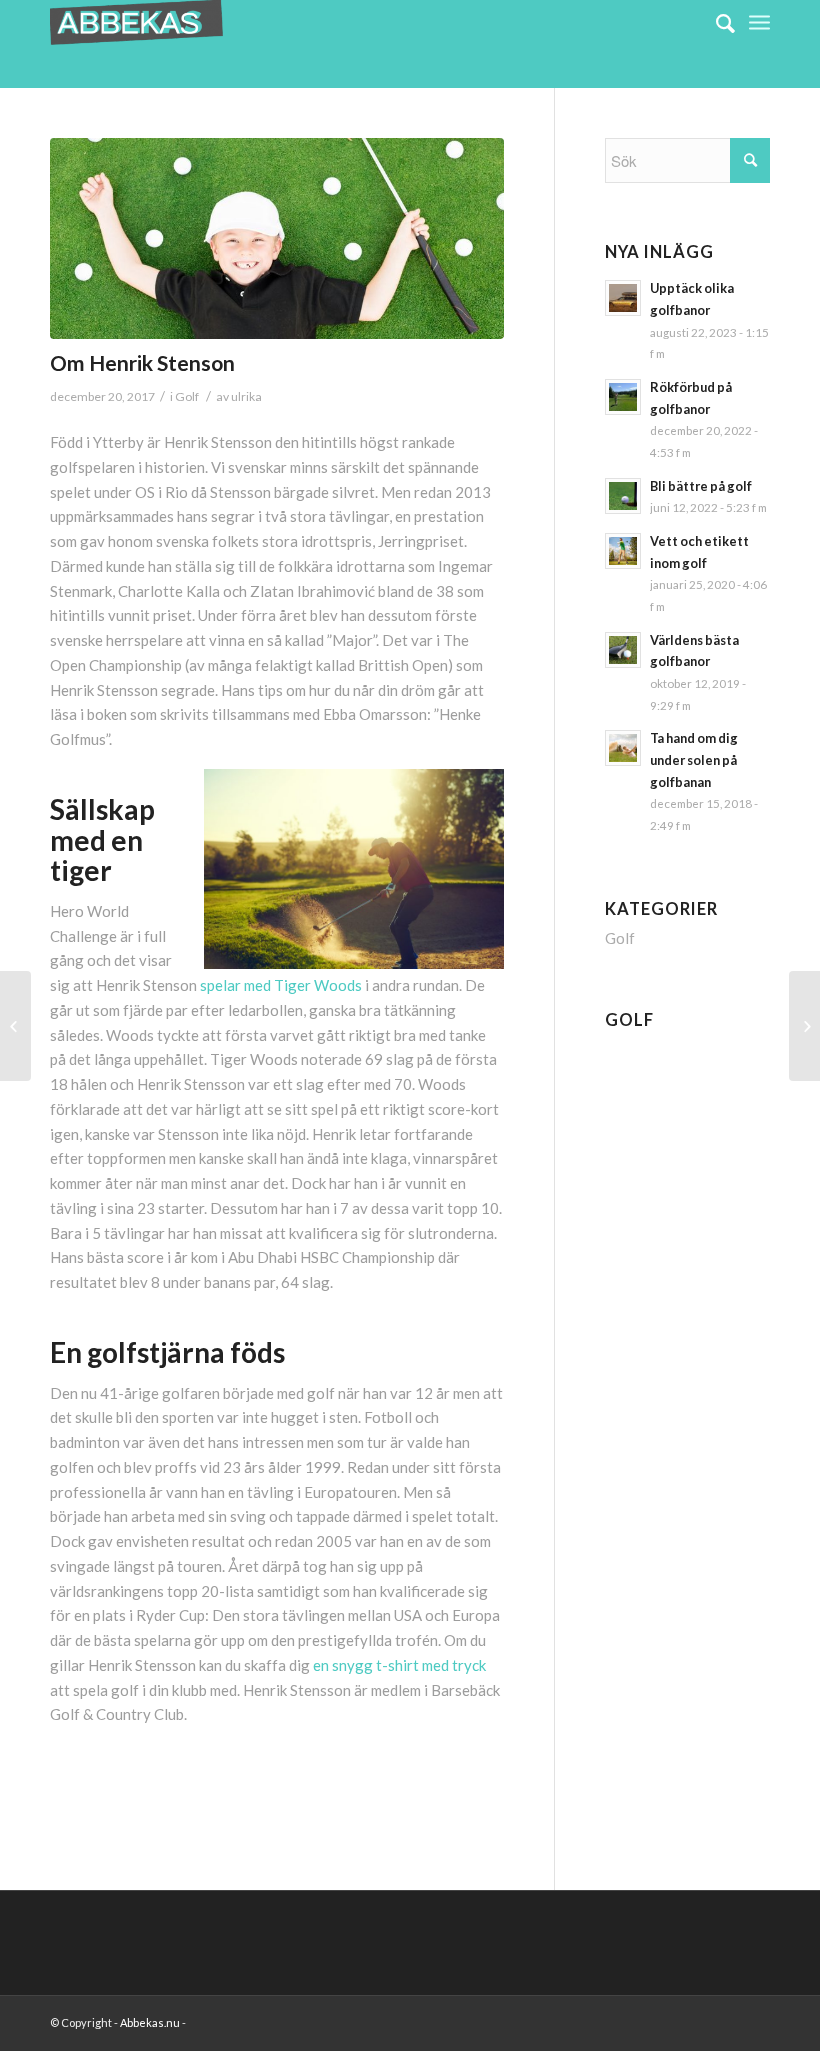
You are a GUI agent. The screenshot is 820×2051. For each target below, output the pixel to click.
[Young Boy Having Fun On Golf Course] (277, 238)
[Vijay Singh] (15, 1026)
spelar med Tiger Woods (281, 985)
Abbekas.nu (151, 2022)
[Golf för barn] (804, 1026)
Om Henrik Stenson (142, 362)
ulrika (246, 396)
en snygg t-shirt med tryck (399, 1665)
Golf (187, 396)
